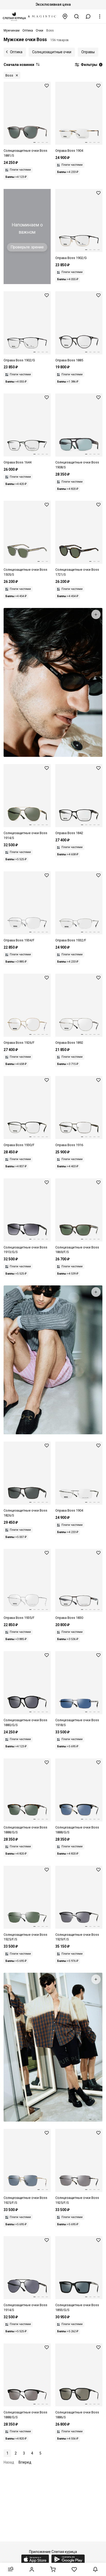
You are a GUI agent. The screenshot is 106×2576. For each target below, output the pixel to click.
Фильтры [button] (91, 65)
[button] (88, 16)
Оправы (88, 52)
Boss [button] (9, 75)
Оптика (16, 52)
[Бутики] (65, 16)
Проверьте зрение (27, 247)
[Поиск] (77, 16)
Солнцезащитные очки (52, 52)
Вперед (25, 2462)
